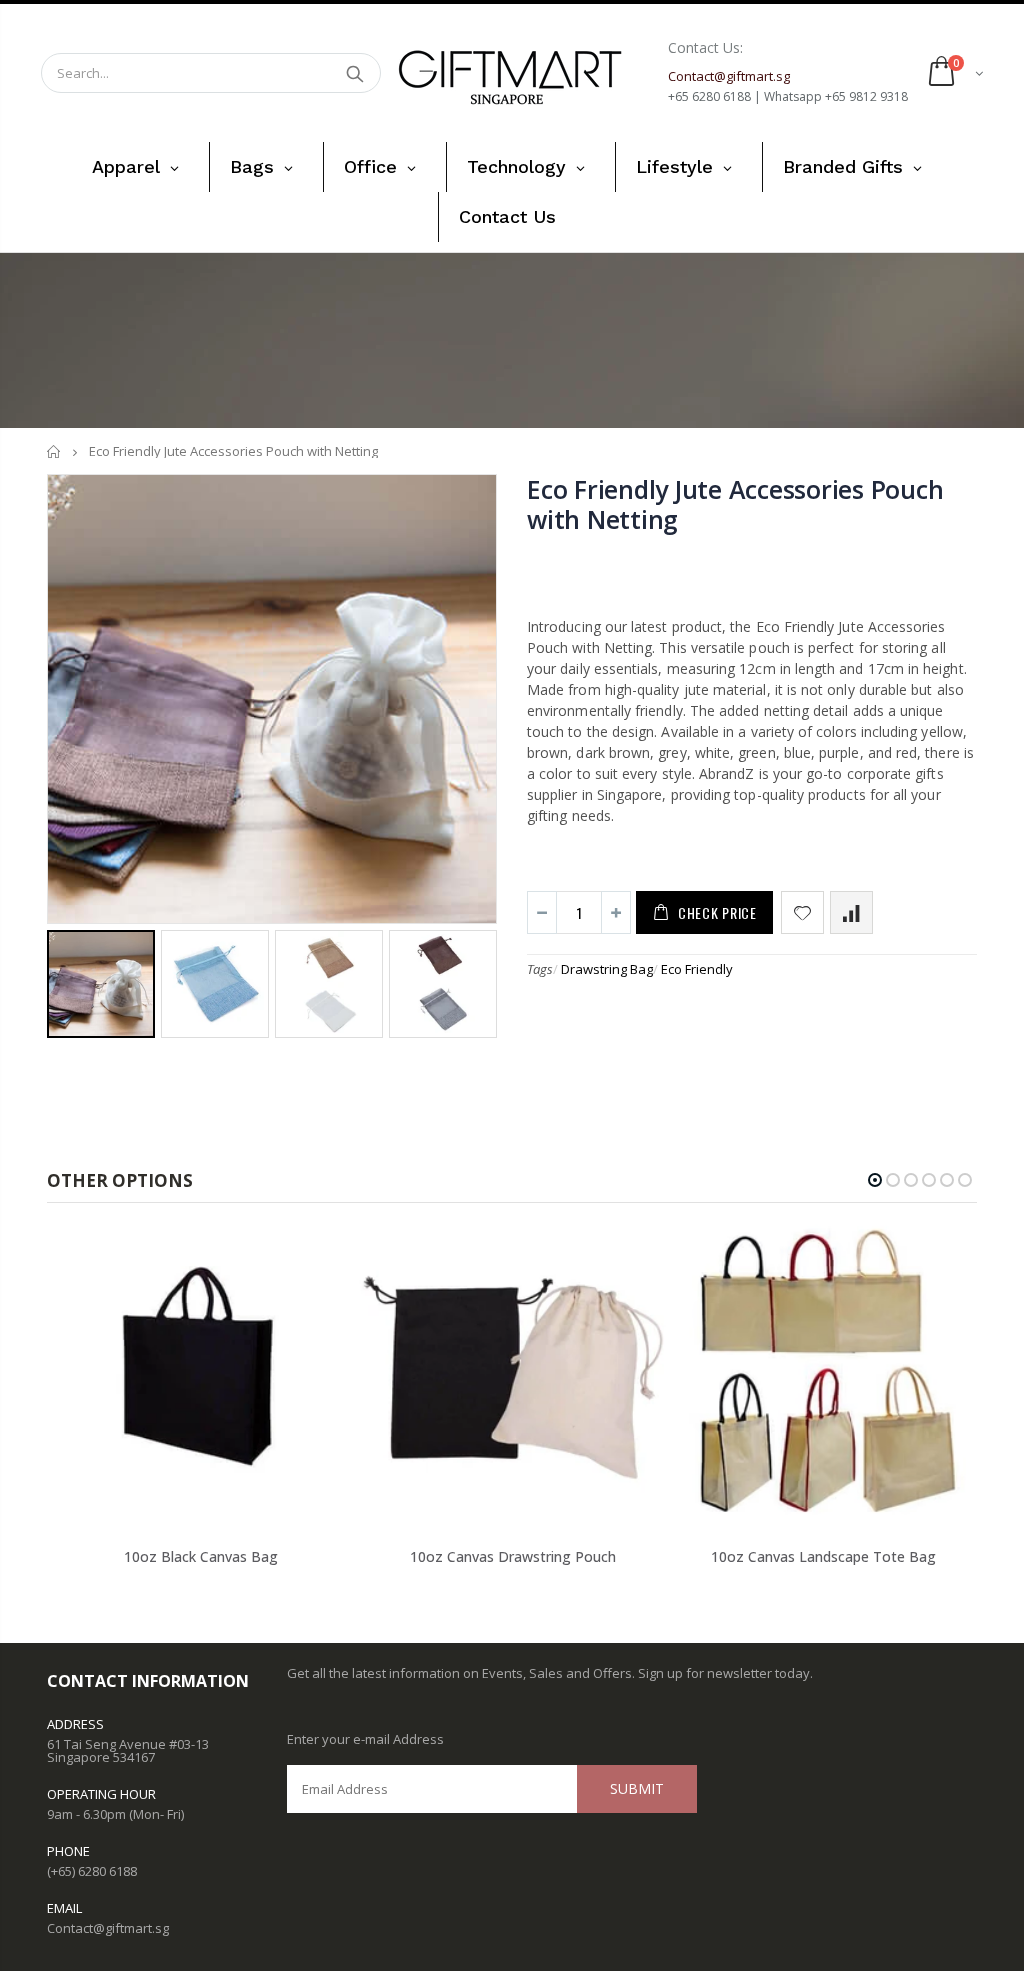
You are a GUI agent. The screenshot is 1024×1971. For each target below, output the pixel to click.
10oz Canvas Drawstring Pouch (513, 1556)
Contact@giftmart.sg (108, 1928)
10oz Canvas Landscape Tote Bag (823, 1556)
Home (54, 451)
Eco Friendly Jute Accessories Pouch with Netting (735, 504)
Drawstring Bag (607, 969)
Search (355, 73)
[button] (875, 1180)
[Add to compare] (851, 912)
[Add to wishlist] (802, 912)
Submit (637, 1788)
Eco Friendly (697, 969)
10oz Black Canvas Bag (201, 1556)
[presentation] (68, 983)
